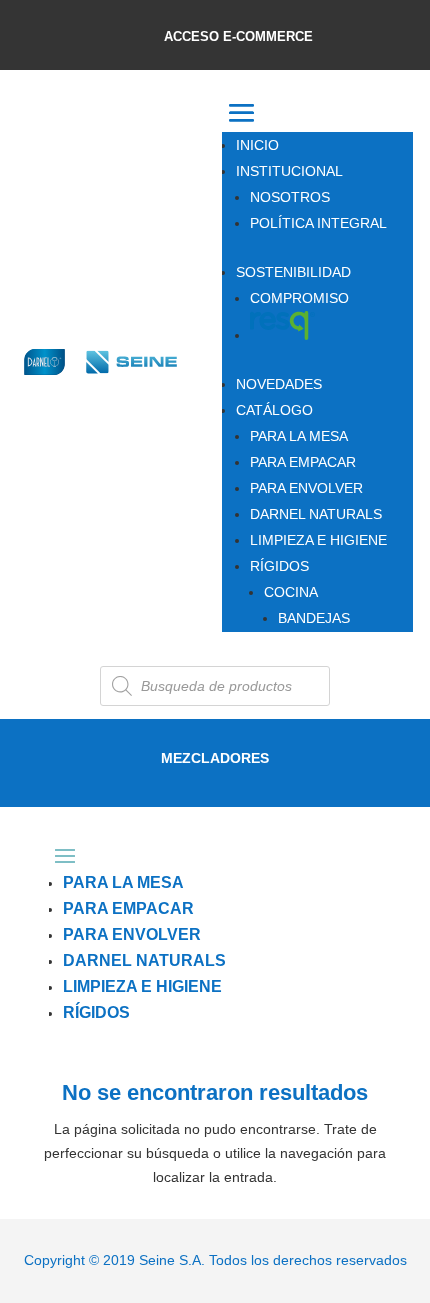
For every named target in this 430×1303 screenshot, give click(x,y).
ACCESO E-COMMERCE (238, 36)
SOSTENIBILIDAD (293, 272)
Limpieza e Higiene (318, 540)
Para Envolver (306, 488)
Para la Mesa (299, 436)
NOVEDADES (279, 384)
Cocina (291, 592)
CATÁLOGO (274, 410)
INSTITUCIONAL (289, 171)
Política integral (318, 223)
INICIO (257, 145)
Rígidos (279, 566)
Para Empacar (303, 462)
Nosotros (290, 197)
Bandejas (314, 618)
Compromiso (299, 298)
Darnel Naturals (316, 514)
